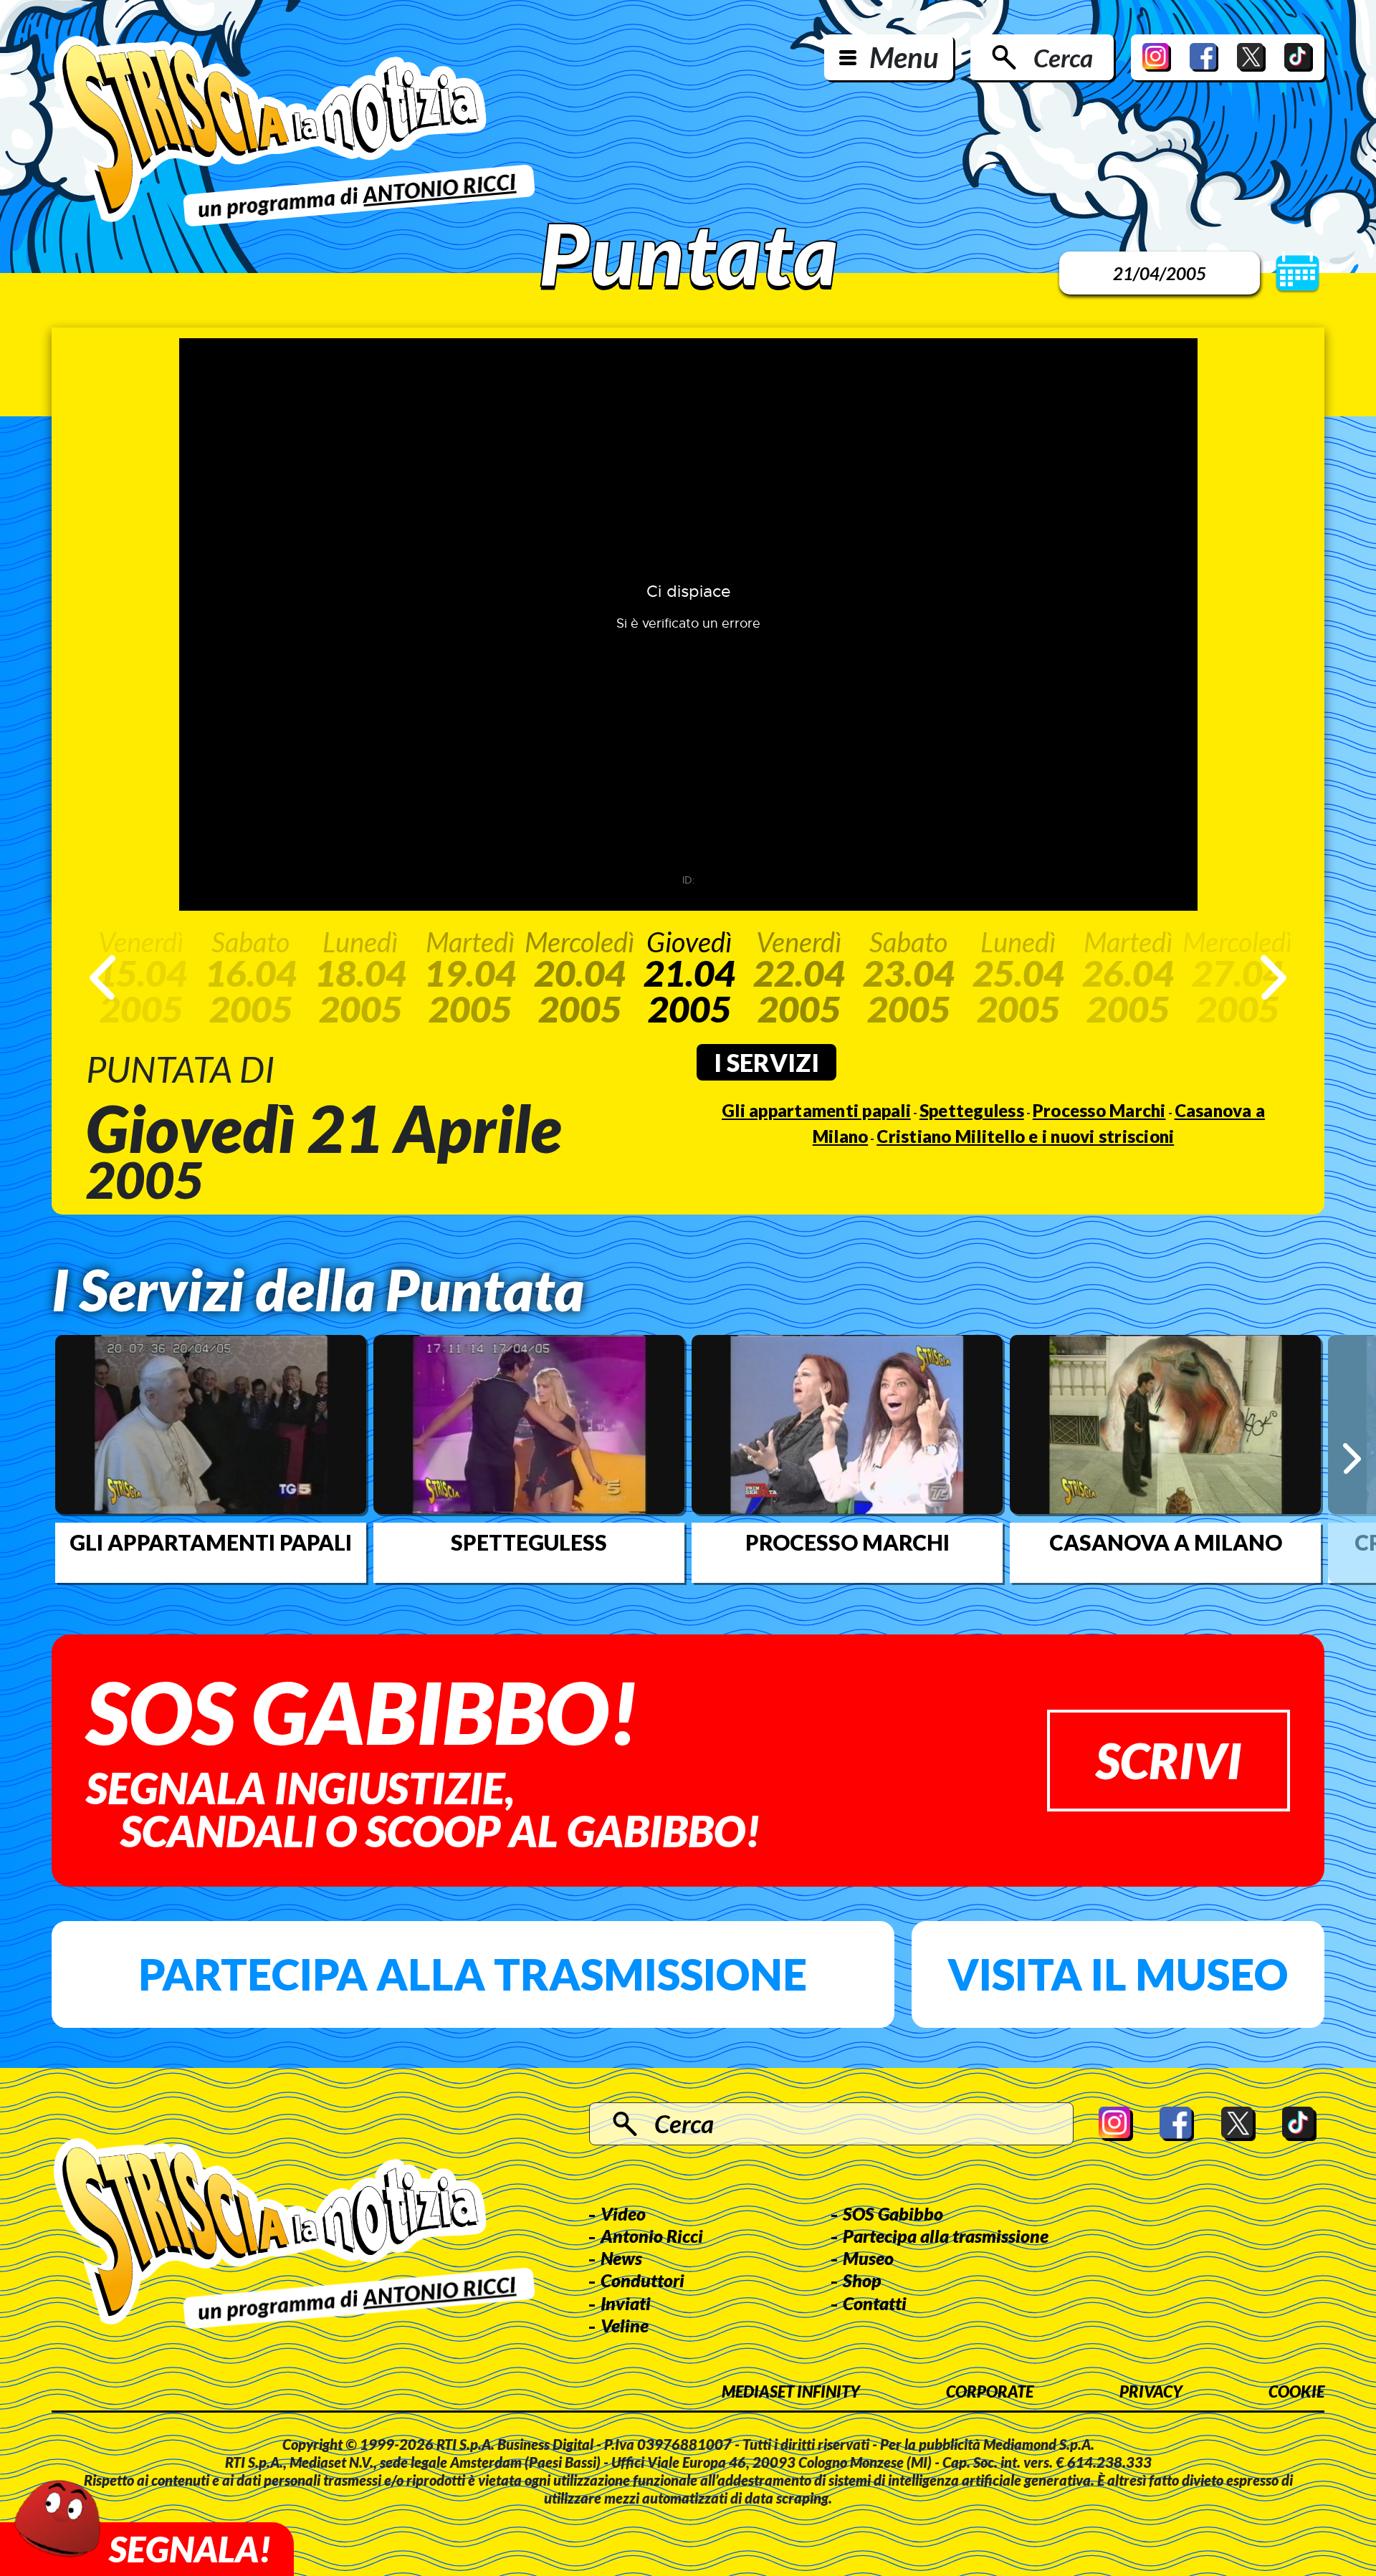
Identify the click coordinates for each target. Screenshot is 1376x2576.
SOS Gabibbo (893, 2213)
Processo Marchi (1099, 1110)
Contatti (875, 2303)
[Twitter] (1251, 57)
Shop (862, 2280)
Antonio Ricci (652, 2236)
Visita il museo (1118, 1974)
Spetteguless (972, 1110)
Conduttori (642, 2280)
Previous (102, 977)
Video (623, 2213)
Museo (868, 2258)
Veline (625, 2325)
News (621, 2258)
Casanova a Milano (1166, 1542)
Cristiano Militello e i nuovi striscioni (1025, 1136)
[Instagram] (1157, 57)
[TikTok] (1299, 57)
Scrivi (1169, 1760)
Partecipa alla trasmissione (473, 1974)
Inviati (626, 2303)
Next (1274, 977)
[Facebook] (1204, 57)
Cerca (1063, 57)
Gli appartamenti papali (816, 1110)
